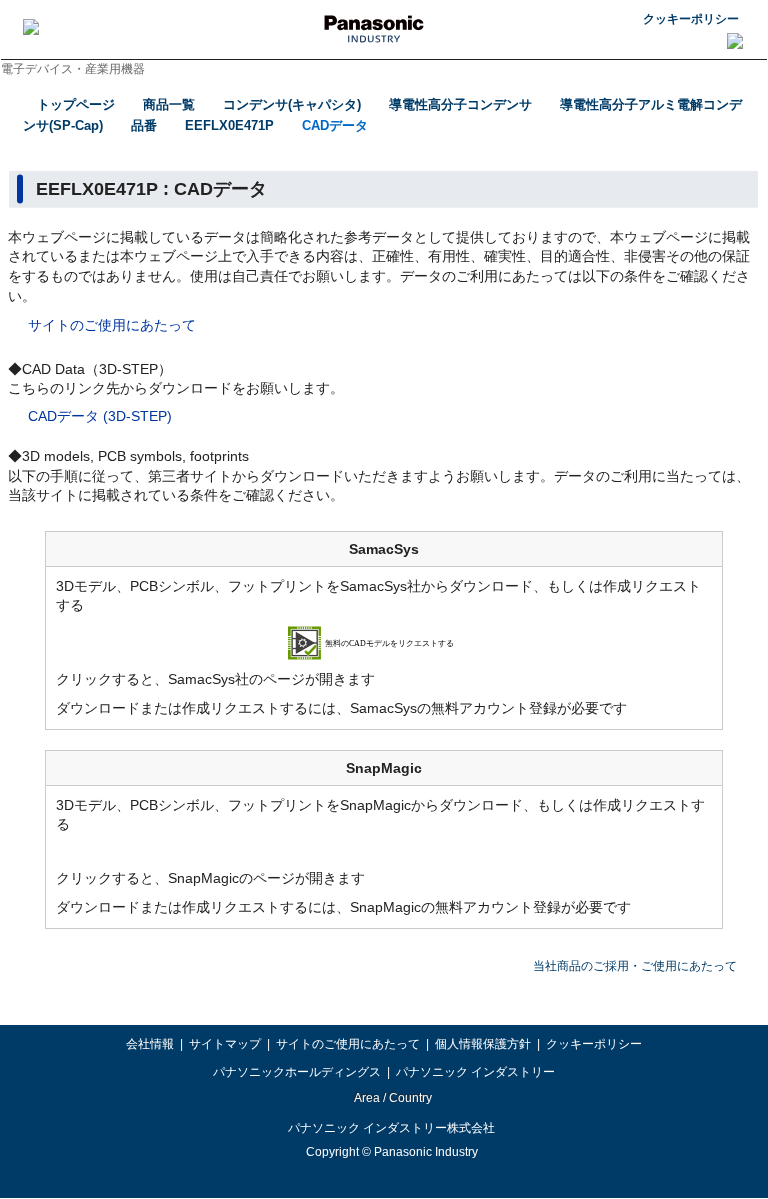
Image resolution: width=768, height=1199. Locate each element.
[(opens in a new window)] (384, 641)
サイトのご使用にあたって (112, 325)
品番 (144, 125)
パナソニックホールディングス (297, 1072)
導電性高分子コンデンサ (460, 104)
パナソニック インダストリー (475, 1072)
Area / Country (392, 1098)
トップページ (76, 104)
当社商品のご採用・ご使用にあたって (635, 966)
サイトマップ (225, 1044)
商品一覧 (169, 104)
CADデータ (335, 125)
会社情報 (150, 1044)
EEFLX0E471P (229, 125)
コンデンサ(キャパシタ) (292, 104)
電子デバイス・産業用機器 (73, 69)
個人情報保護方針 (483, 1044)
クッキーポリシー (691, 19)
